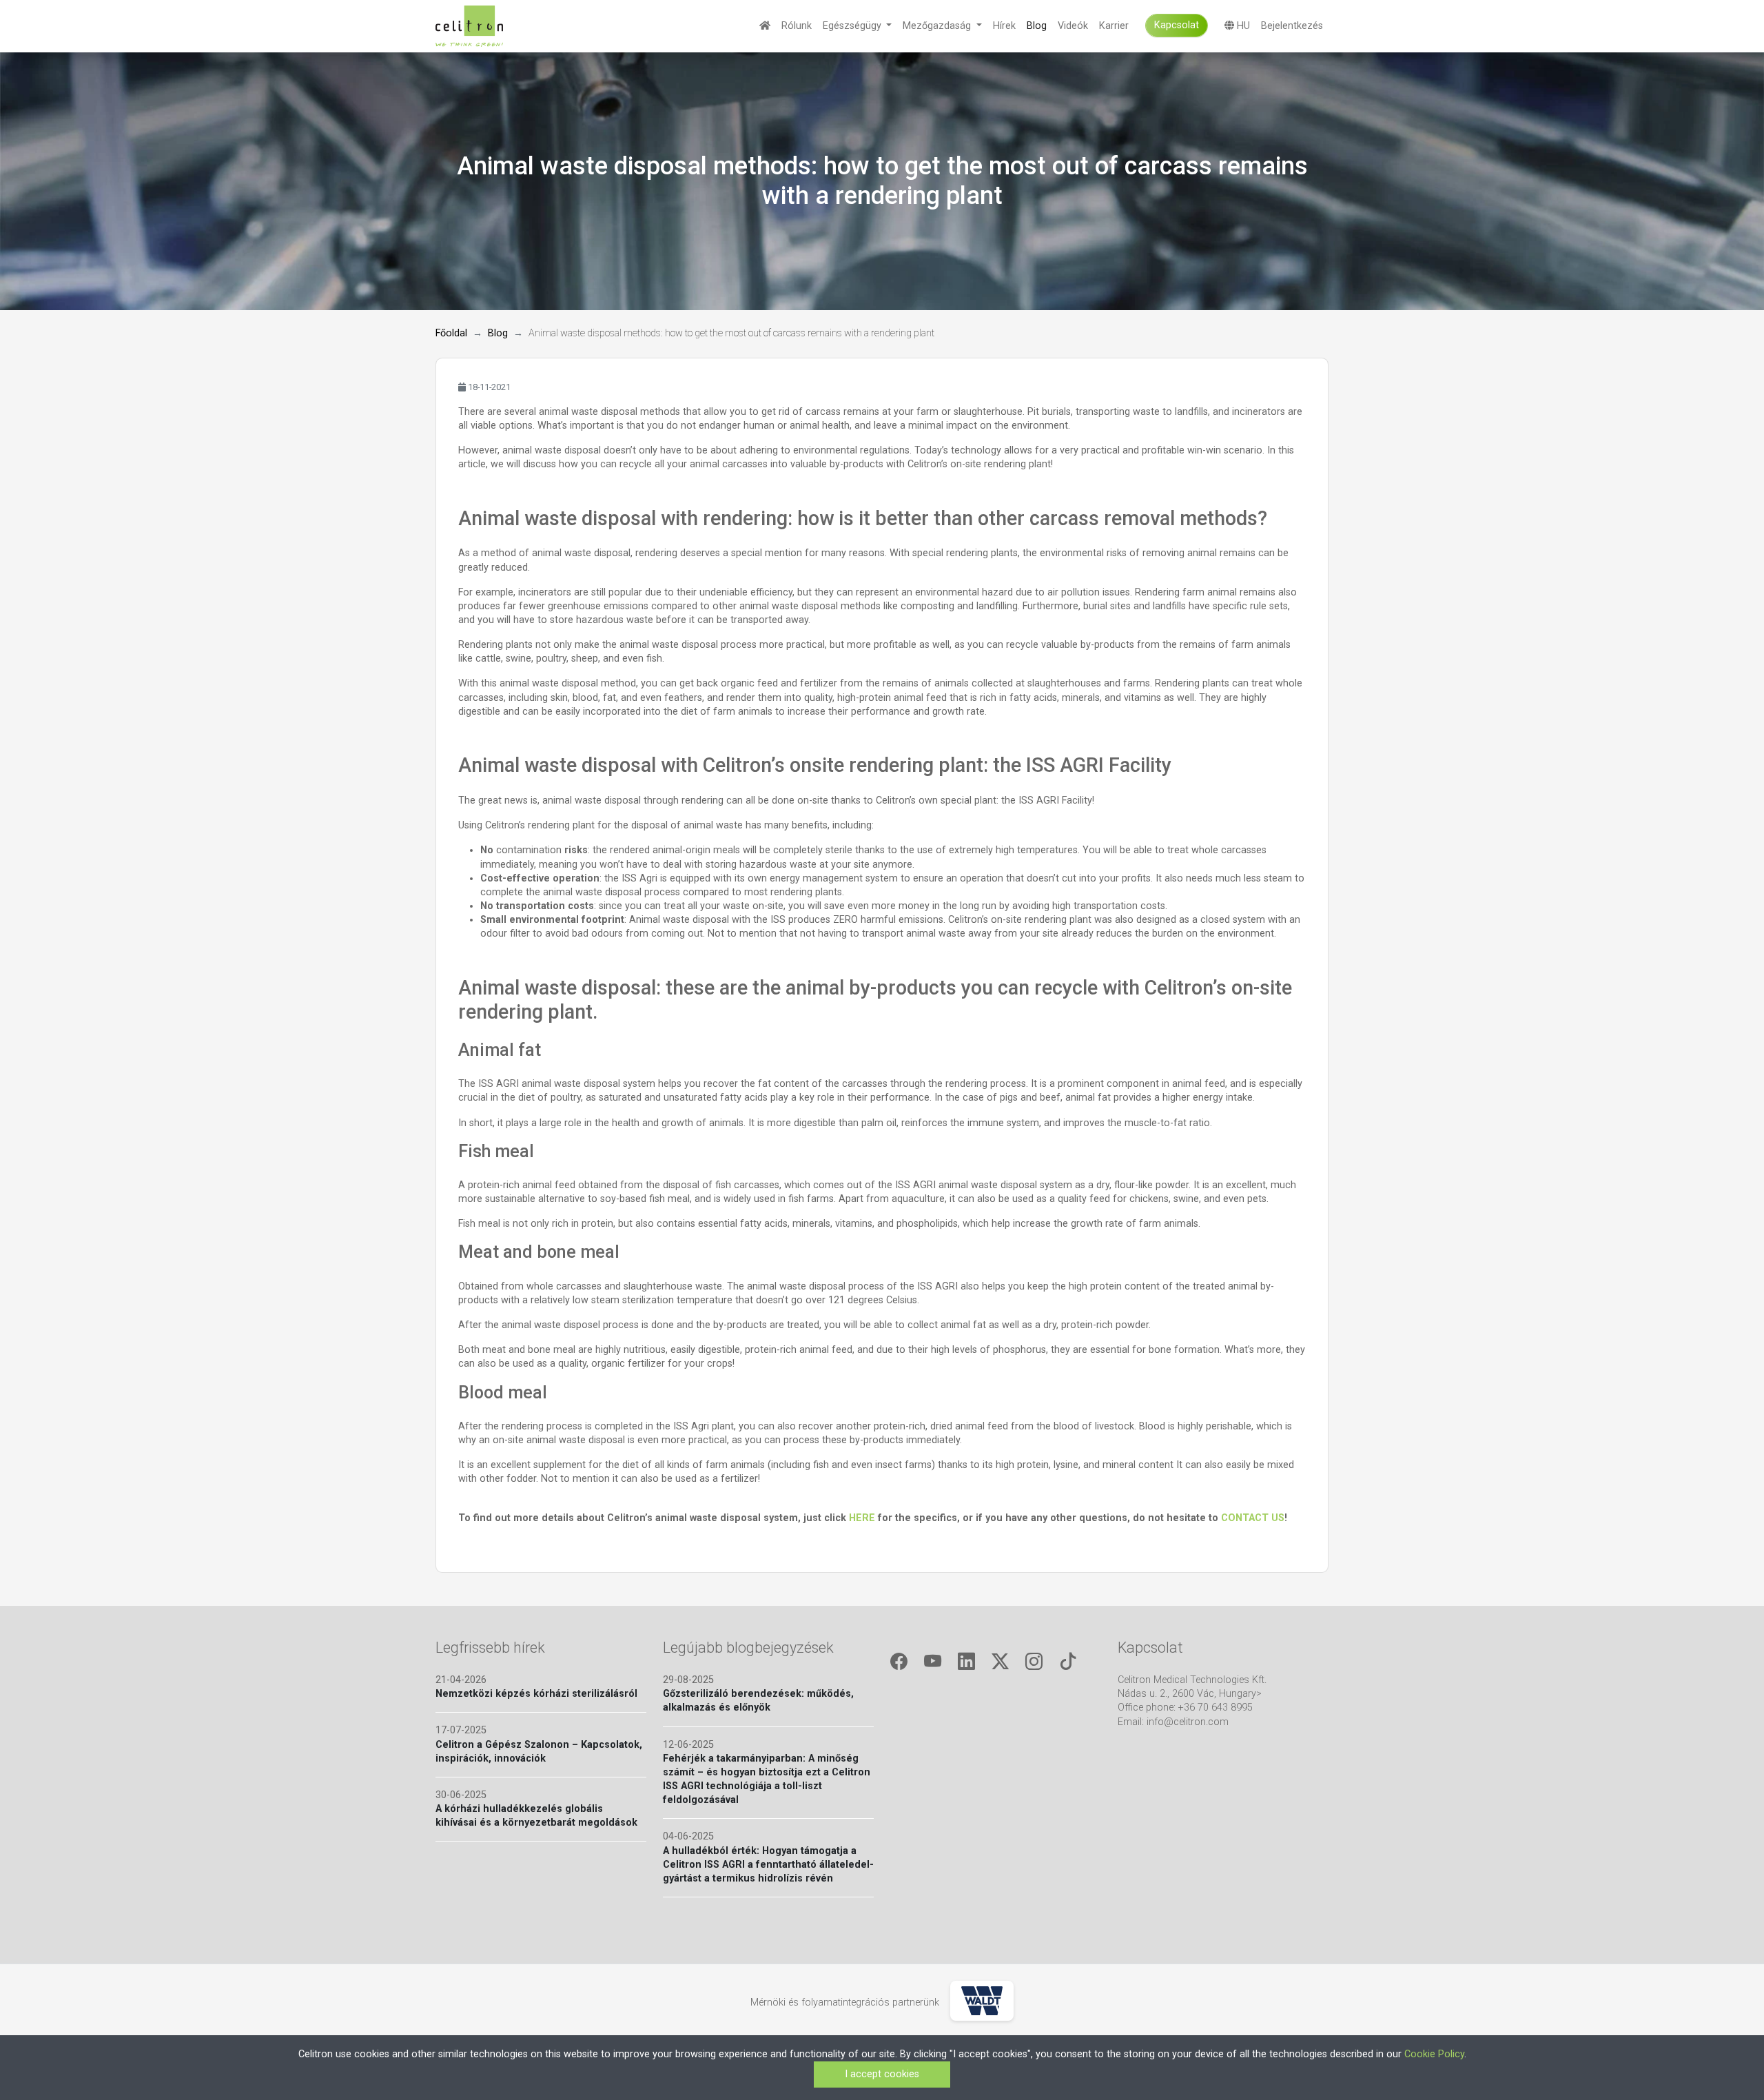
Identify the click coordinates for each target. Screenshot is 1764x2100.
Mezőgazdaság (938, 26)
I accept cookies (882, 2074)
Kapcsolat (1177, 25)
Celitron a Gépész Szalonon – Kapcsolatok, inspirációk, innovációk (539, 1752)
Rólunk (797, 26)
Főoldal (451, 333)
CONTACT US (1253, 1518)
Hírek (1004, 26)
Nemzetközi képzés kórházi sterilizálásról (536, 1694)
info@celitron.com (1188, 1722)
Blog (1037, 26)
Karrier (1114, 26)
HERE (863, 1518)
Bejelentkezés (1292, 26)
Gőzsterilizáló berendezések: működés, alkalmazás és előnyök (758, 1701)
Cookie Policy (1434, 2054)
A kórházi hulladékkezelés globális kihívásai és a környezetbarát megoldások (536, 1816)
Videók (1073, 26)
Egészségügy (853, 26)
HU (1242, 26)
